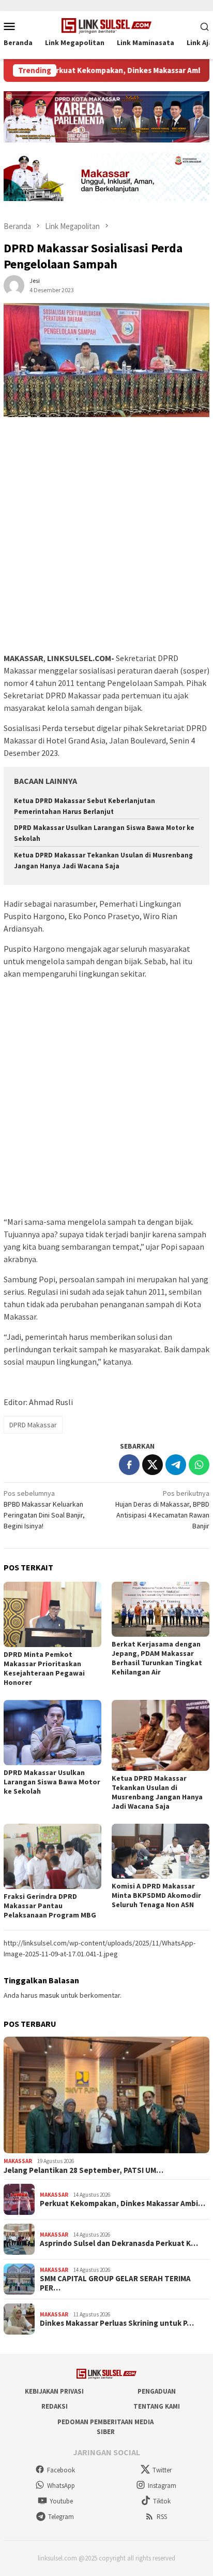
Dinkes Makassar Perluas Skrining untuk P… (117, 2323)
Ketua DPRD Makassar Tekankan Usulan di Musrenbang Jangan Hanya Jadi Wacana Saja (157, 1792)
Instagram (162, 2486)
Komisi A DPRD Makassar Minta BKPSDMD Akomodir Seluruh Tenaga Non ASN (156, 1895)
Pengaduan (157, 2391)
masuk (49, 1995)
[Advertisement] (106, 540)
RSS (162, 2517)
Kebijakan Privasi (54, 2391)
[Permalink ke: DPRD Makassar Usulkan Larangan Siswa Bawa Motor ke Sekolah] (52, 1733)
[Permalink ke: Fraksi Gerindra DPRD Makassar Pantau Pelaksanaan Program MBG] (52, 1856)
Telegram (61, 2517)
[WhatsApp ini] (199, 1465)
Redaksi (55, 2406)
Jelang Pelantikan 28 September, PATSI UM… (83, 2170)
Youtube (61, 2501)
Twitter (162, 2470)
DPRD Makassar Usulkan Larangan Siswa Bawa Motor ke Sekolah (52, 1782)
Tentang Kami (157, 2406)
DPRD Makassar (33, 1425)
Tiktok (162, 2501)
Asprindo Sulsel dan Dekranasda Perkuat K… (119, 2243)
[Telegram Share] (176, 1465)
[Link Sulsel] (107, 25)
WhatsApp (61, 2486)
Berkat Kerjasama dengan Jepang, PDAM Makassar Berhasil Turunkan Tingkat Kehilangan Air (157, 1658)
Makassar (18, 2161)
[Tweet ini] (153, 1465)
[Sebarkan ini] (129, 1465)
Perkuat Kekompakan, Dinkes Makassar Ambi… (123, 2203)
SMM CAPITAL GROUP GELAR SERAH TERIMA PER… (115, 2283)
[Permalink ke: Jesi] (14, 284)
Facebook (61, 2470)
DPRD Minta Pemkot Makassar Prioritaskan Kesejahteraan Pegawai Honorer (44, 1668)
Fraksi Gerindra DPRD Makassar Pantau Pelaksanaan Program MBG (50, 1906)
